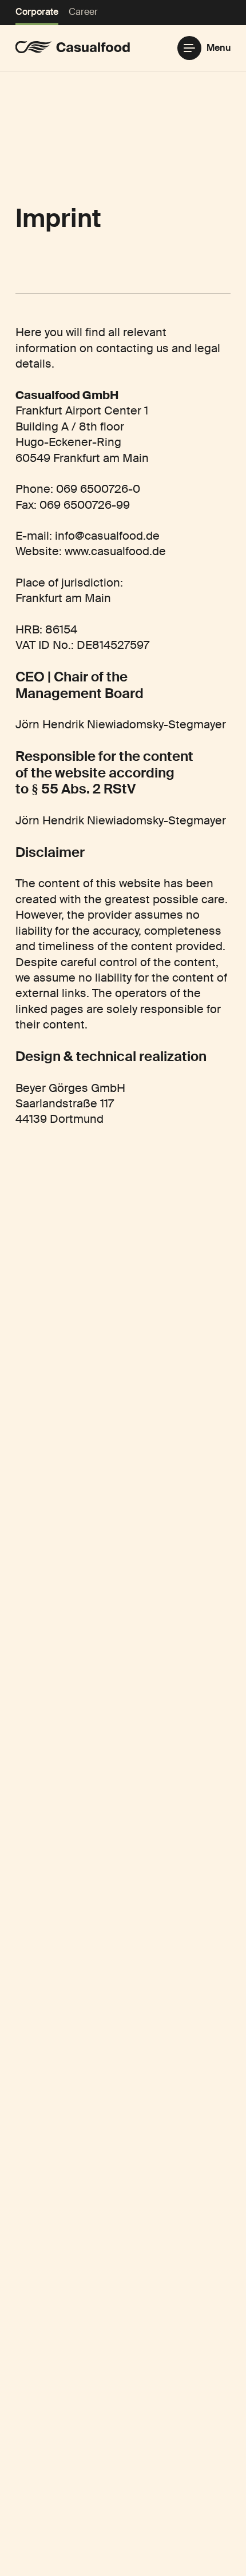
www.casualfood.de (115, 551)
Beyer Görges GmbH (70, 1088)
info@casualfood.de (107, 536)
